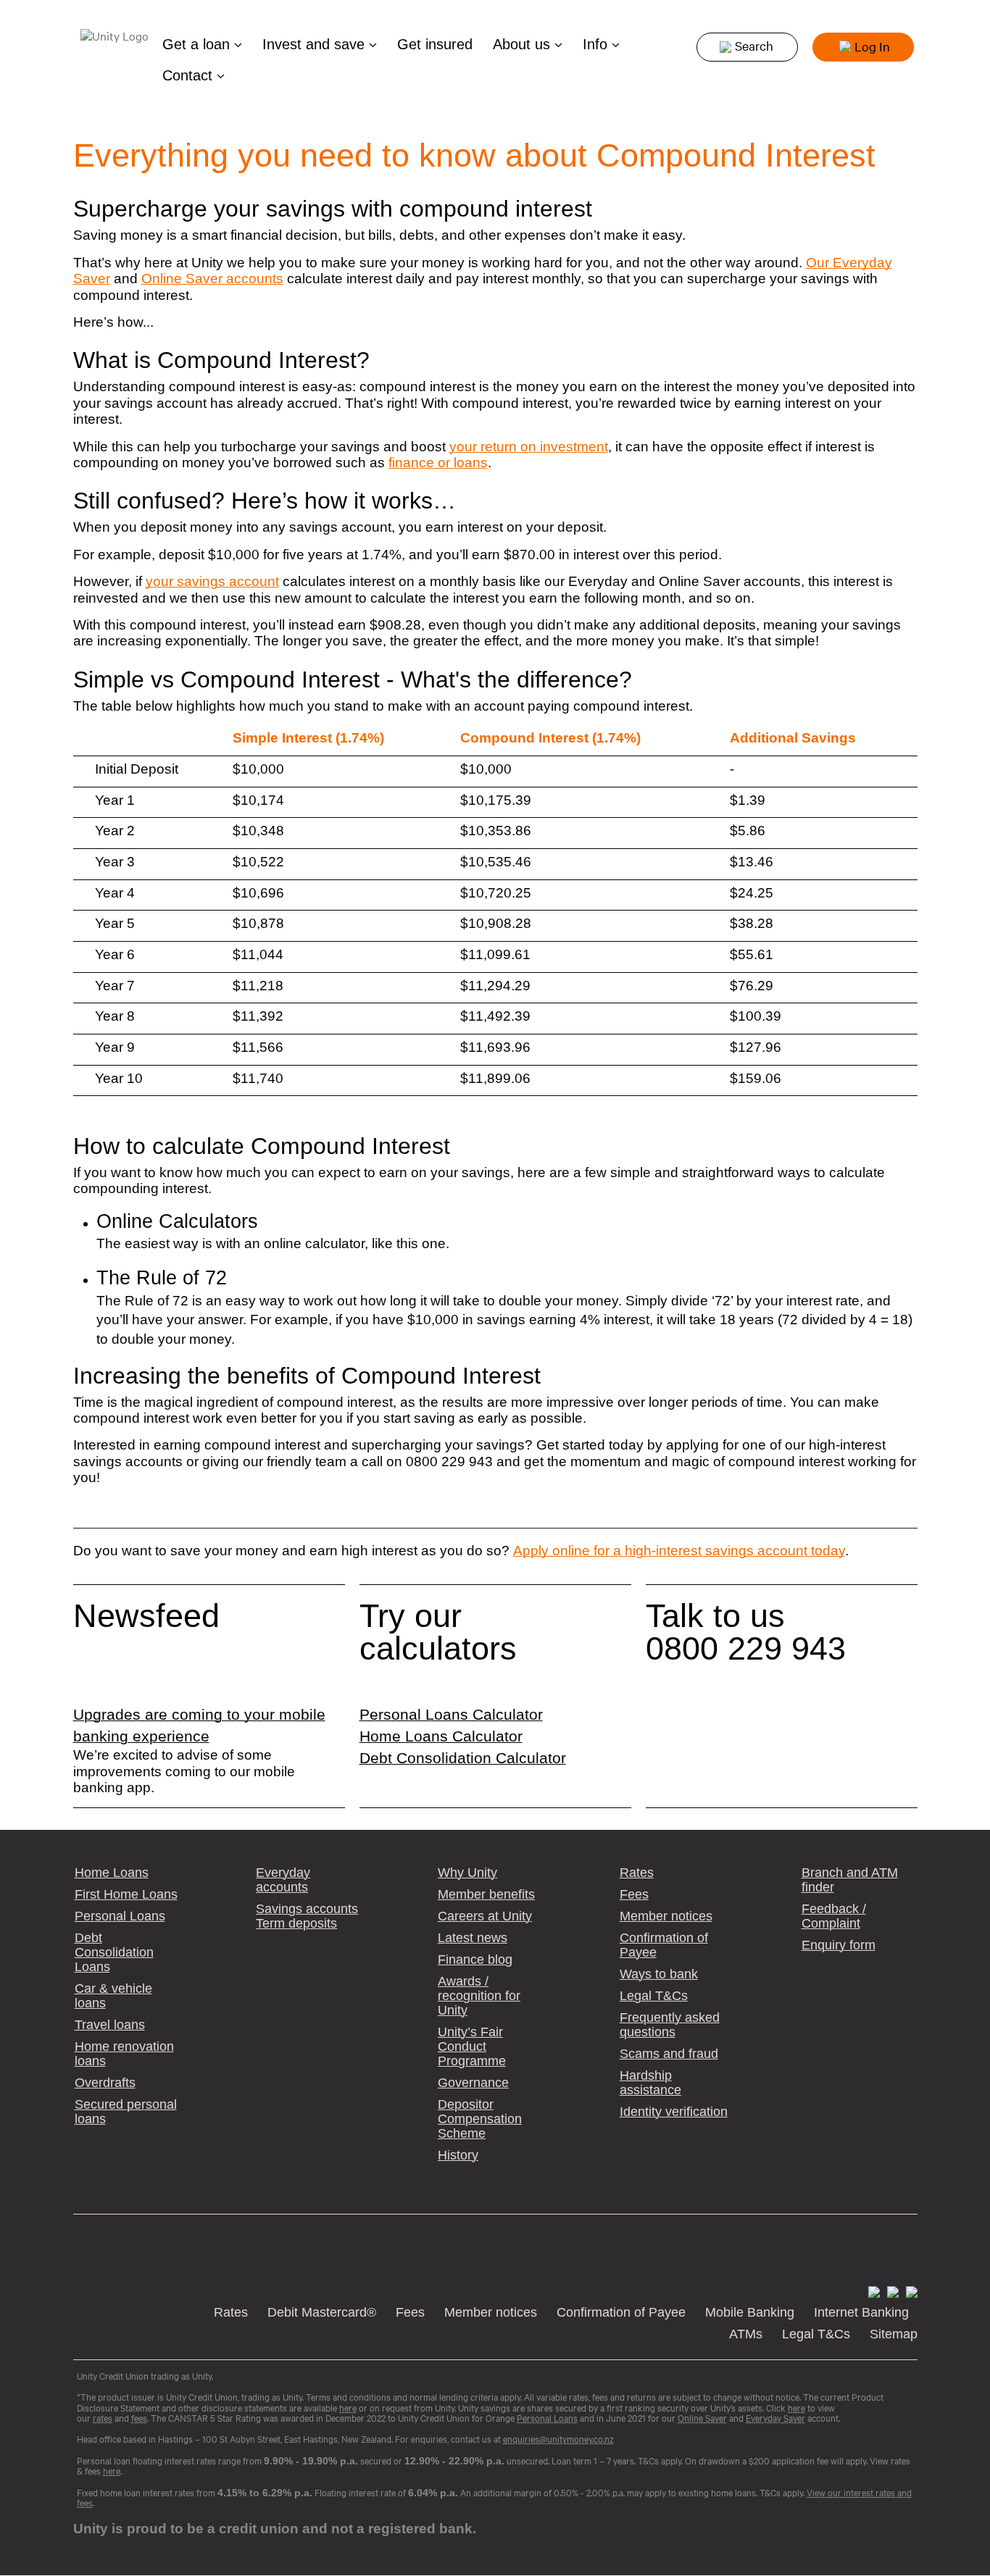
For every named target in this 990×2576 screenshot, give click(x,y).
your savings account (212, 581)
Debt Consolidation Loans (114, 1952)
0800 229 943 (746, 1648)
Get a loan (198, 44)
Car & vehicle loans (113, 1996)
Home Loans (112, 1873)
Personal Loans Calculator (451, 1715)
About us (524, 44)
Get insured (435, 44)
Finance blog (475, 1960)
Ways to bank (659, 1974)
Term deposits (296, 1923)
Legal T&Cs (654, 1996)
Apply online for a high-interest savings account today (679, 1551)
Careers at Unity (485, 1916)
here (112, 2471)
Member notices (666, 1916)
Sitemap (894, 2334)
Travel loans (110, 2025)
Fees (634, 1894)
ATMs (746, 2334)
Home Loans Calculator (441, 1736)
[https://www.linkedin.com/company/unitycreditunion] (909, 2291)
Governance (473, 2083)
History (458, 2155)
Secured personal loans (126, 2112)
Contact (190, 75)
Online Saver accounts (212, 279)
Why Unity (467, 1873)
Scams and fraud (669, 2054)
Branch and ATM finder (850, 1880)
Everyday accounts (283, 1880)
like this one (409, 1243)
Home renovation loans (124, 2054)
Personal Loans (120, 1916)
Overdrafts (105, 2083)
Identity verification (674, 2112)
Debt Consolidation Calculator (463, 1758)
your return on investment (529, 447)
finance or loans (438, 463)
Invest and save (316, 44)
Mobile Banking (750, 2312)
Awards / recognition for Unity (479, 1996)
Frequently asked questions (670, 2025)
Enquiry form (839, 1945)
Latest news (473, 1938)
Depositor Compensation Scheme (480, 2119)
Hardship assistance (650, 2083)
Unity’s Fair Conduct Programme (472, 2046)
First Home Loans (126, 1894)
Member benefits (486, 1894)
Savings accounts (307, 1909)
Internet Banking (861, 2312)
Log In (872, 46)
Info (597, 44)
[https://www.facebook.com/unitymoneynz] (872, 2291)
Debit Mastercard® (322, 2312)
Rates (637, 1873)
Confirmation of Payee (664, 1945)
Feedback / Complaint (834, 1916)
